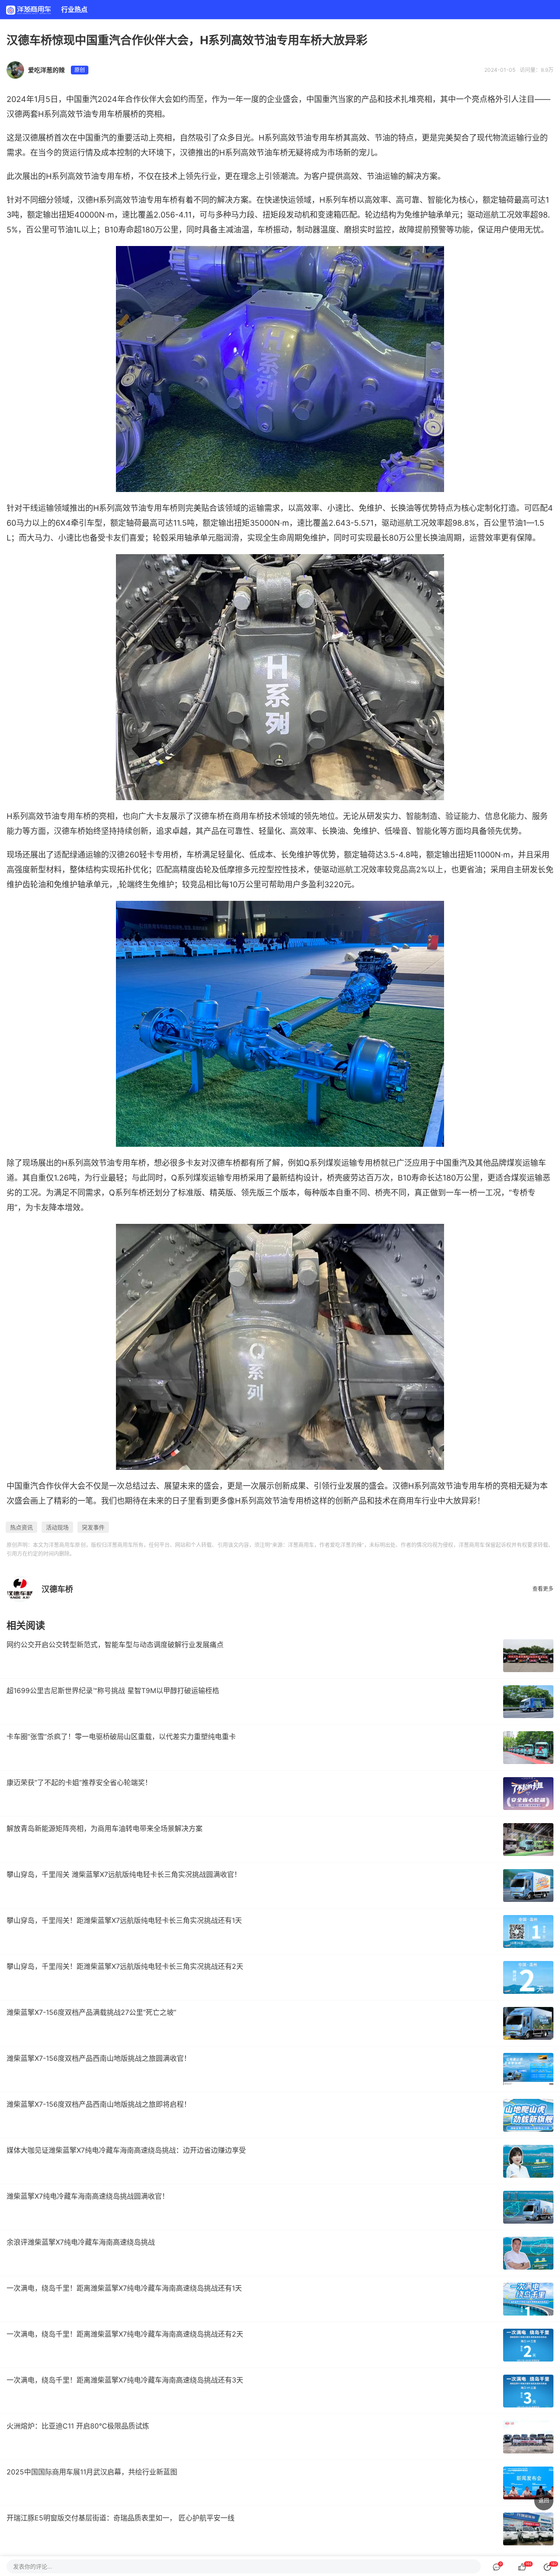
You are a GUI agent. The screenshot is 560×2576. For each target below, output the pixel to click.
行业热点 (74, 9)
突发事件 (93, 1527)
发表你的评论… (33, 2566)
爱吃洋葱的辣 (46, 70)
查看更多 (543, 1589)
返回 (544, 2500)
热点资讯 (21, 1527)
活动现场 (57, 1527)
